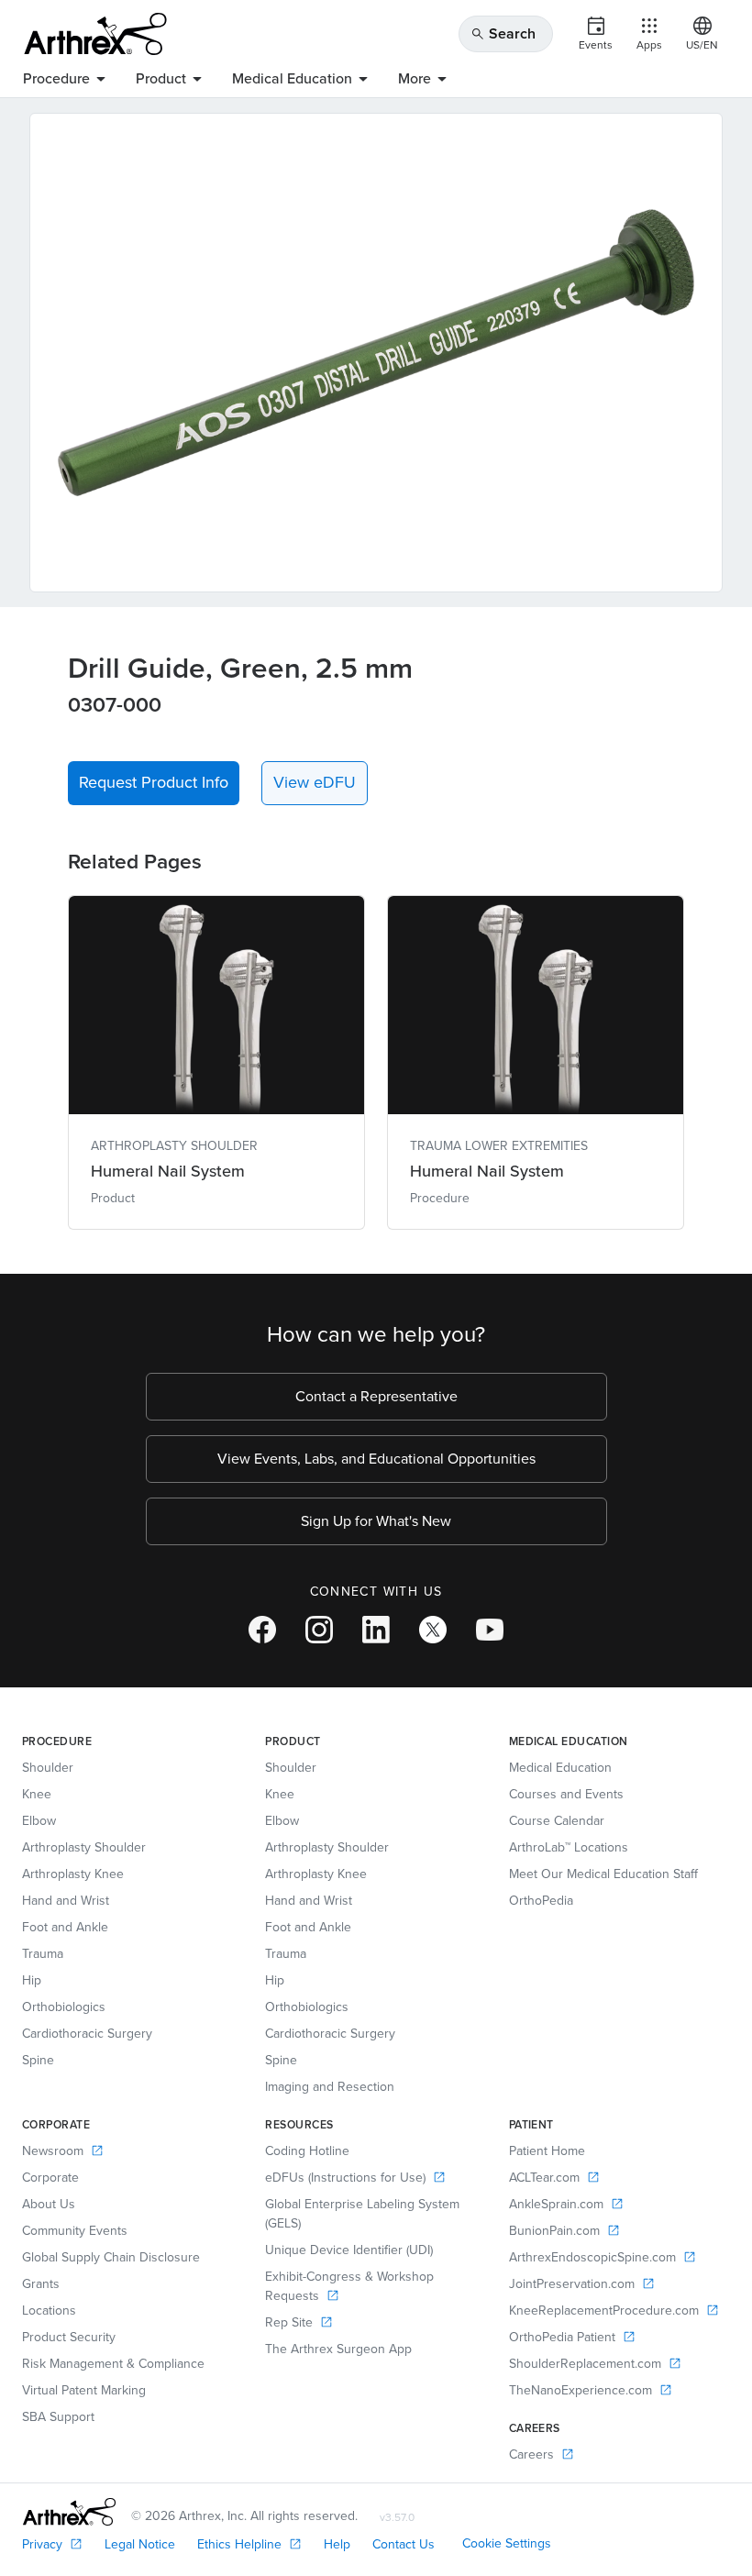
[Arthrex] (95, 34)
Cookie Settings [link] (507, 2543)
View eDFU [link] (315, 782)
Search (503, 33)
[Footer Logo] (69, 2512)
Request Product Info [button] (154, 782)
